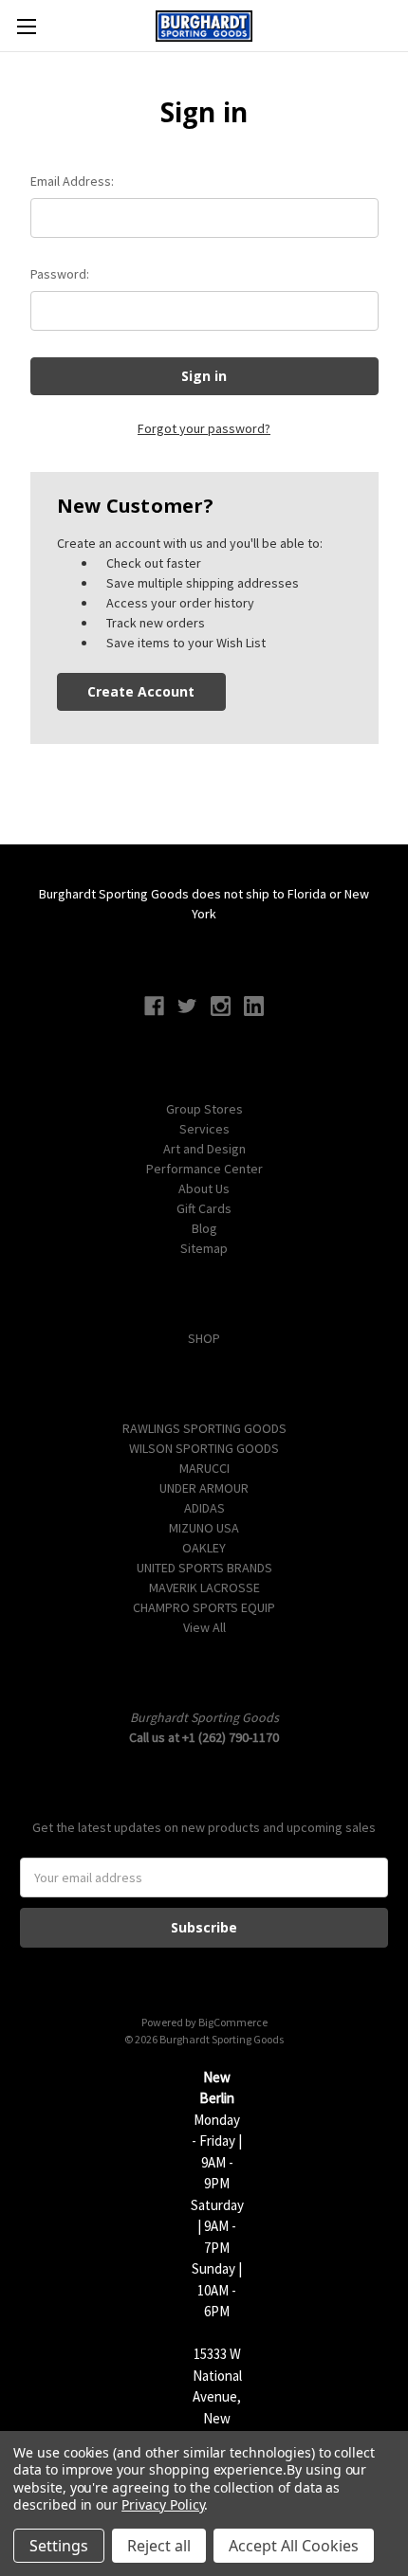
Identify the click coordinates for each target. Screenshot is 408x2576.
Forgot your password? (204, 428)
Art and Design (204, 1149)
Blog (204, 1228)
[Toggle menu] (26, 26)
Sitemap (204, 1248)
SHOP (204, 1338)
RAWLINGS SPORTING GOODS (204, 1428)
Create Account (141, 691)
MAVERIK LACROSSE (204, 1587)
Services (204, 1129)
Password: (60, 274)
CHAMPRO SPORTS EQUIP (204, 1607)
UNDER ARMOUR (204, 1488)
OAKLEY (204, 1548)
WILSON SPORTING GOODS (204, 1448)
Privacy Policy (163, 2504)
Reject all (159, 2546)
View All (204, 1627)
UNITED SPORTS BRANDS (204, 1568)
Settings (59, 2546)
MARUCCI (204, 1468)
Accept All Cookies (294, 2546)
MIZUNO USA (204, 1528)
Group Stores (204, 1109)
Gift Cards (204, 1208)
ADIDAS (204, 1508)
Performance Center (204, 1169)
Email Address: (72, 181)
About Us (204, 1188)
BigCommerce (233, 2022)
